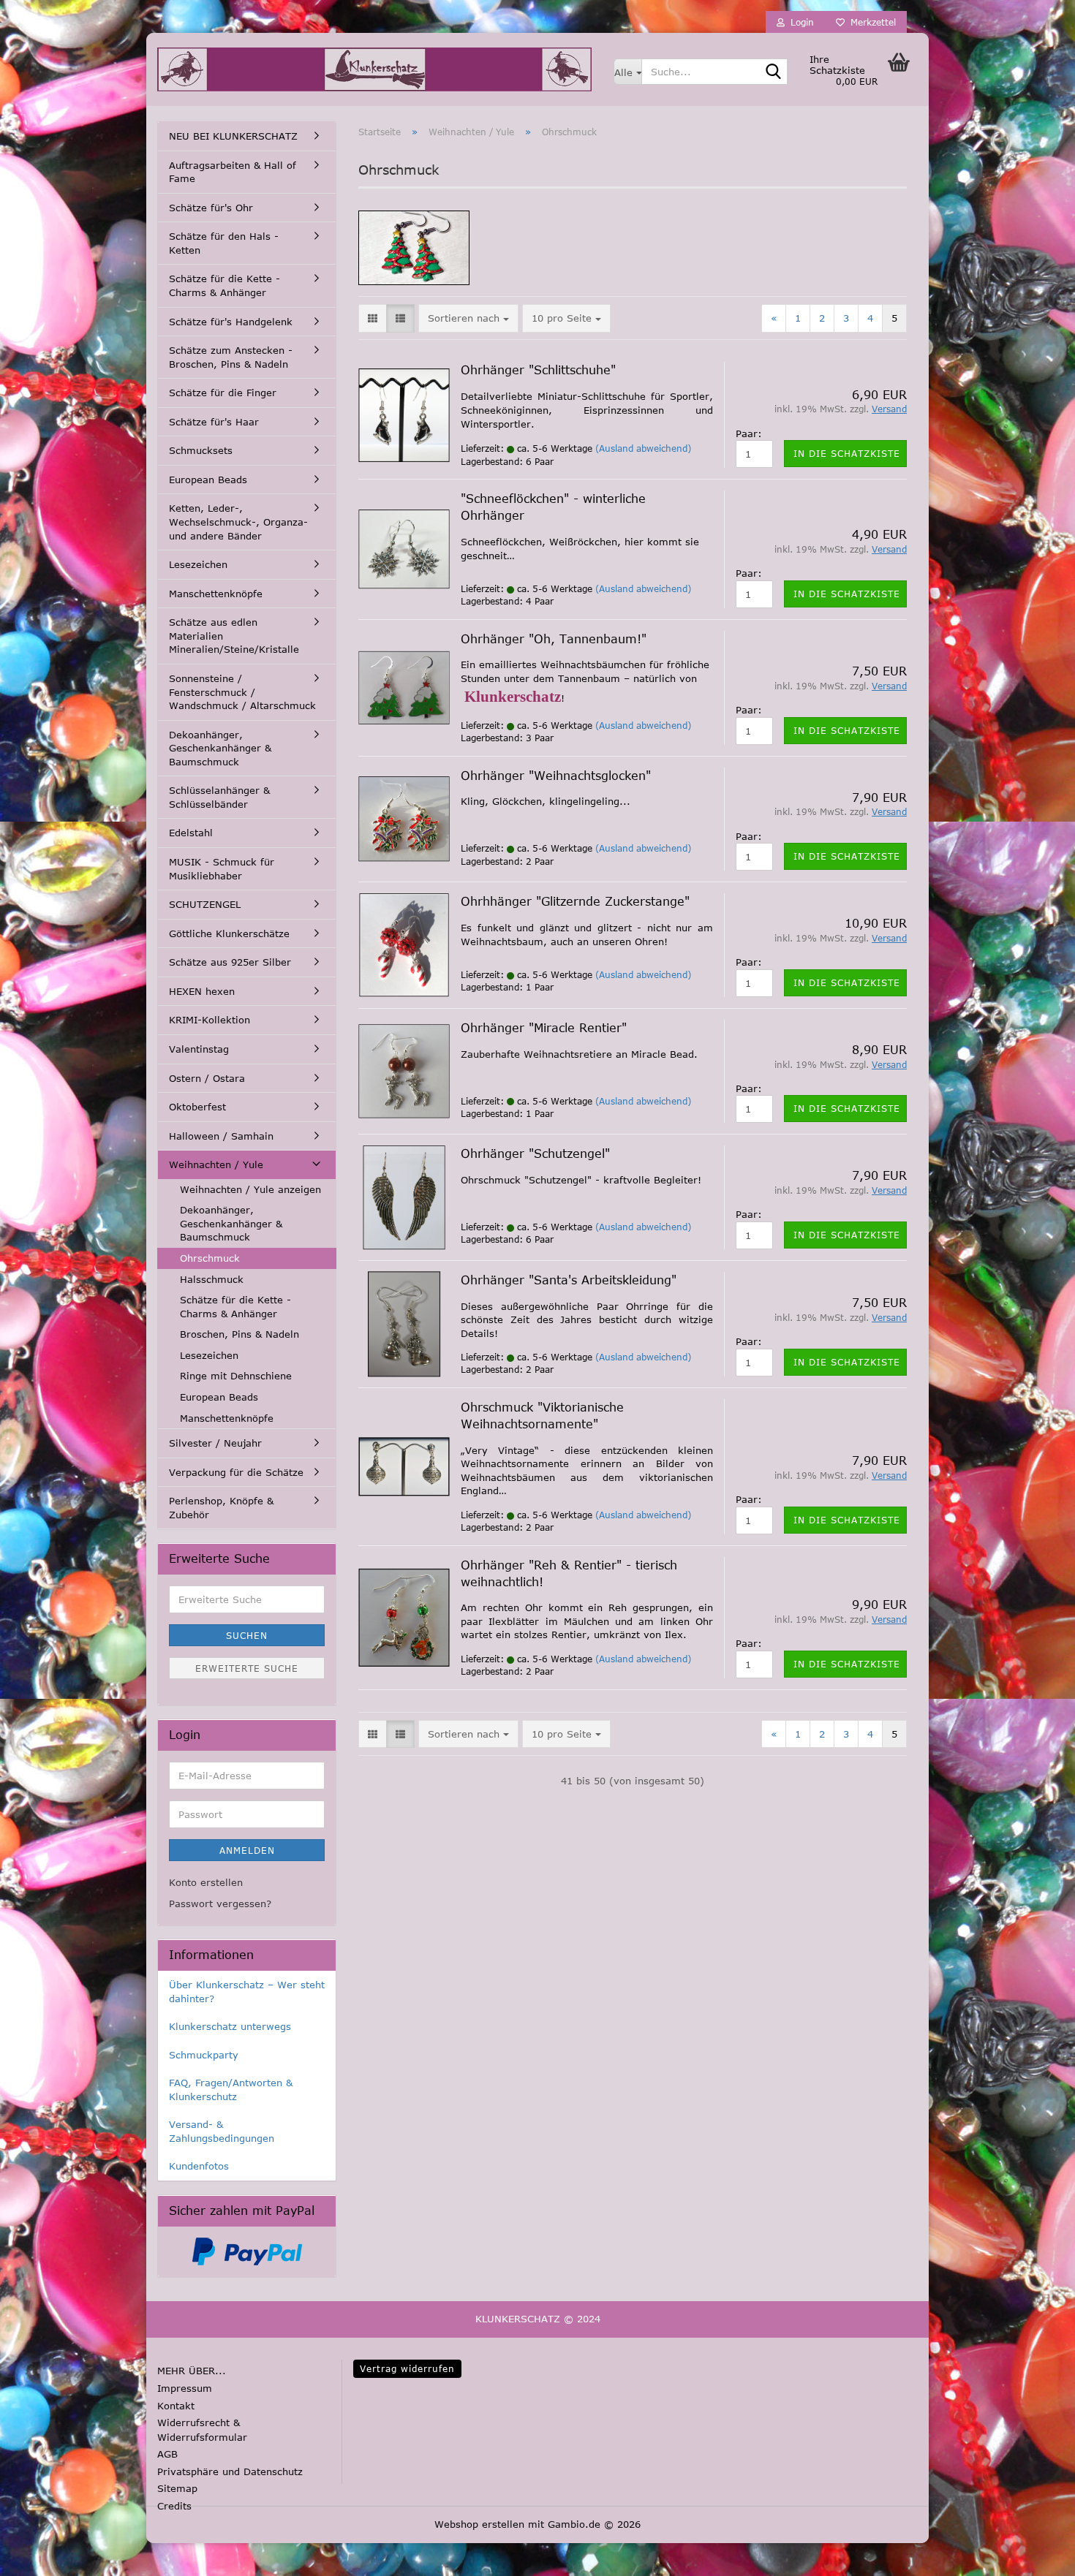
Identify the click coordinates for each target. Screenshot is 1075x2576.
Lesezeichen (198, 564)
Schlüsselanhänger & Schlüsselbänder (219, 797)
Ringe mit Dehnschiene (236, 1376)
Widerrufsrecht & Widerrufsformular (202, 2430)
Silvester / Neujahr (215, 1443)
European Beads (208, 480)
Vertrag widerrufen (407, 2368)
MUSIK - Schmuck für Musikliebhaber (222, 869)
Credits (174, 2506)
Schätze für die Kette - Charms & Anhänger (225, 285)
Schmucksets (201, 450)
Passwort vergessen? (220, 1903)
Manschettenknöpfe (216, 594)
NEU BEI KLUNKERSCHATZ (233, 136)
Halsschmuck (212, 1279)
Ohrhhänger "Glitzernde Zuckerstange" (575, 901)
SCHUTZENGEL (205, 904)
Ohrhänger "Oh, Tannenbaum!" (554, 639)
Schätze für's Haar (214, 422)
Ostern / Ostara (207, 1078)
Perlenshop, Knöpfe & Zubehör (221, 1508)
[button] (373, 318)
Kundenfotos (199, 2166)
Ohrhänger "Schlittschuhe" (538, 370)
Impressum (185, 2388)
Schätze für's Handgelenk (231, 322)
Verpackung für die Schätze (236, 1472)
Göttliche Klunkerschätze (229, 933)
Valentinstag (199, 1049)
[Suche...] (774, 72)
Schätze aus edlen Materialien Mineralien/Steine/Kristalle (234, 636)
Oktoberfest (197, 1107)
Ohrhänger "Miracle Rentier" (544, 1028)
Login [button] (799, 22)
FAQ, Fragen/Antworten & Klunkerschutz (231, 2090)
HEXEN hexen (202, 991)
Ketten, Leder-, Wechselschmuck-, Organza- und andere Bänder (238, 522)
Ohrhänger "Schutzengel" (535, 1153)
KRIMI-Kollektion (210, 1020)
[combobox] (468, 318)
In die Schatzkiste (847, 453)
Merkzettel (870, 22)
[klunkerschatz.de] (374, 69)
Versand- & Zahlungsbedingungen (222, 2131)
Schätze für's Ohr (211, 208)
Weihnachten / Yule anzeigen (250, 1189)
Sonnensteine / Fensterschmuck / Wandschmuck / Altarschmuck (242, 692)
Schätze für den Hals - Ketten (224, 243)
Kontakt (176, 2406)
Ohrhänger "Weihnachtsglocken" (556, 776)
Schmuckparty (204, 2055)
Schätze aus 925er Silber (230, 962)
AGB (167, 2454)
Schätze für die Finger (223, 393)
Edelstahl (191, 833)
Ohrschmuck (210, 1258)
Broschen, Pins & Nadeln (239, 1334)
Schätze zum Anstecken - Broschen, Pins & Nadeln (231, 357)
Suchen (247, 1635)
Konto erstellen (206, 1882)
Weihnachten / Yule (216, 1164)
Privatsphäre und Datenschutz (230, 2471)
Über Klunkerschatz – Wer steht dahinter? (247, 1992)
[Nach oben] (40, 2554)
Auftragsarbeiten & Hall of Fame (233, 172)
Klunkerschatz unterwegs (230, 2026)
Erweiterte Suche (247, 1668)
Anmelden (247, 1850)
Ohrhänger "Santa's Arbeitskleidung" (569, 1280)
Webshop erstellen (479, 2524)
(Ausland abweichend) (643, 448)
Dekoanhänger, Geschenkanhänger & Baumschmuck (220, 748)
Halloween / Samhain (221, 1136)
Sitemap (177, 2488)
